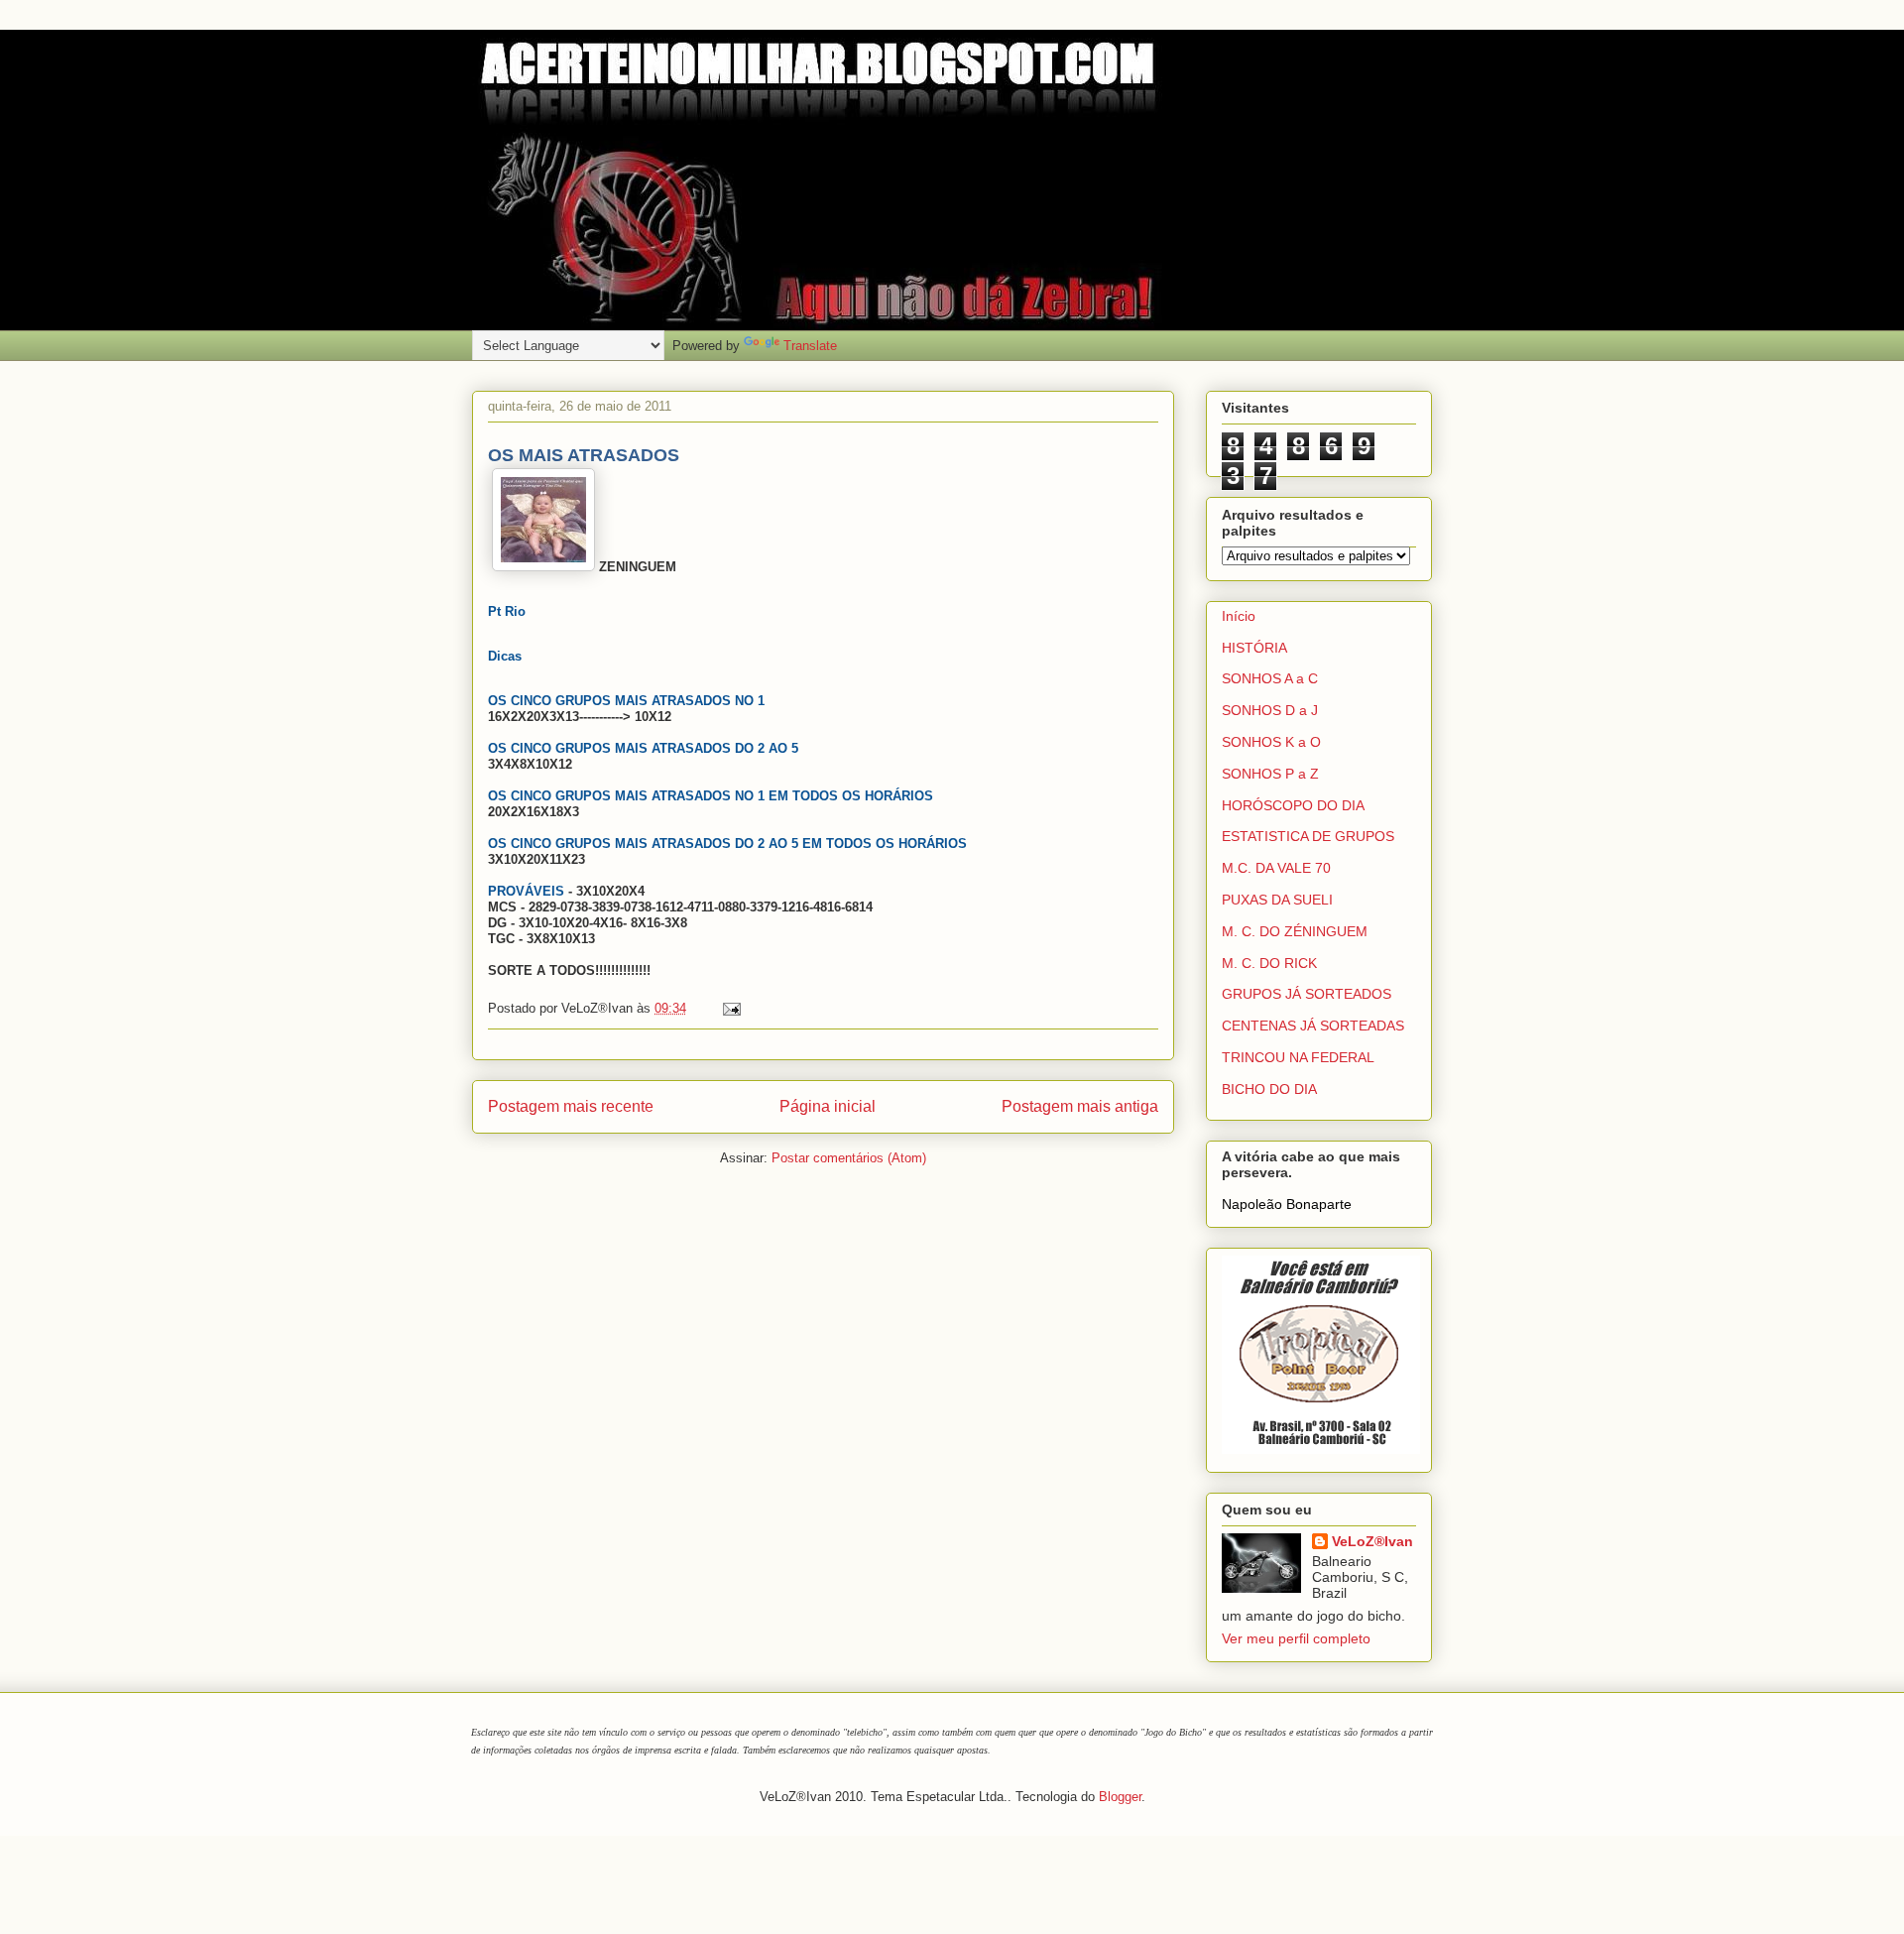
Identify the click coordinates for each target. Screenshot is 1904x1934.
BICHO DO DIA (1269, 1089)
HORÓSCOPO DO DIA (1293, 805)
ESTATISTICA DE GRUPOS (1308, 836)
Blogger (1120, 1797)
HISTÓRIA (1254, 648)
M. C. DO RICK (1269, 963)
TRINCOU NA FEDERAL (1298, 1057)
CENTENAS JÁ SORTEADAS (1313, 1026)
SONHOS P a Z (1270, 774)
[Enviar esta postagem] (728, 1008)
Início (1239, 616)
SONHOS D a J (1270, 710)
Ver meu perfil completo (1296, 1638)
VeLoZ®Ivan (1372, 1541)
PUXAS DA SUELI (1277, 900)
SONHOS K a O (1271, 742)
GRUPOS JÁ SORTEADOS (1307, 994)
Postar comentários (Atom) (849, 1158)
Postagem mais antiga (1080, 1106)
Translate (810, 346)
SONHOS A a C (1270, 678)
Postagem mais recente (571, 1106)
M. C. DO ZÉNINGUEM (1295, 931)
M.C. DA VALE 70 (1276, 868)
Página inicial (828, 1106)
